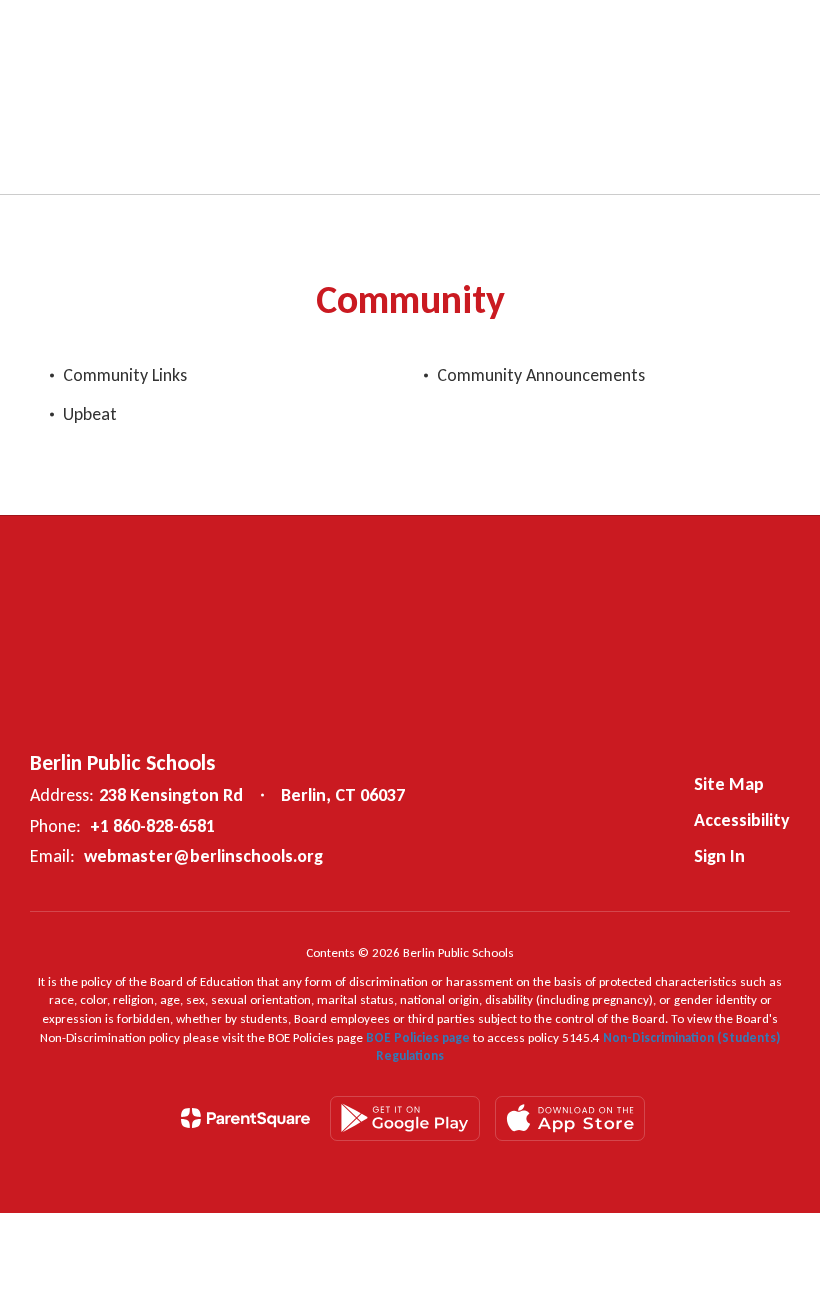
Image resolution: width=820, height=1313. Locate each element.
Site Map (729, 784)
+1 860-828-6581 (152, 826)
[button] (527, 30)
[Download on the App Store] (570, 1118)
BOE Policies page (419, 1037)
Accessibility (742, 820)
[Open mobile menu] (41, 30)
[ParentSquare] (245, 1118)
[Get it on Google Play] (405, 1118)
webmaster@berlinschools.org (203, 856)
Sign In (719, 856)
